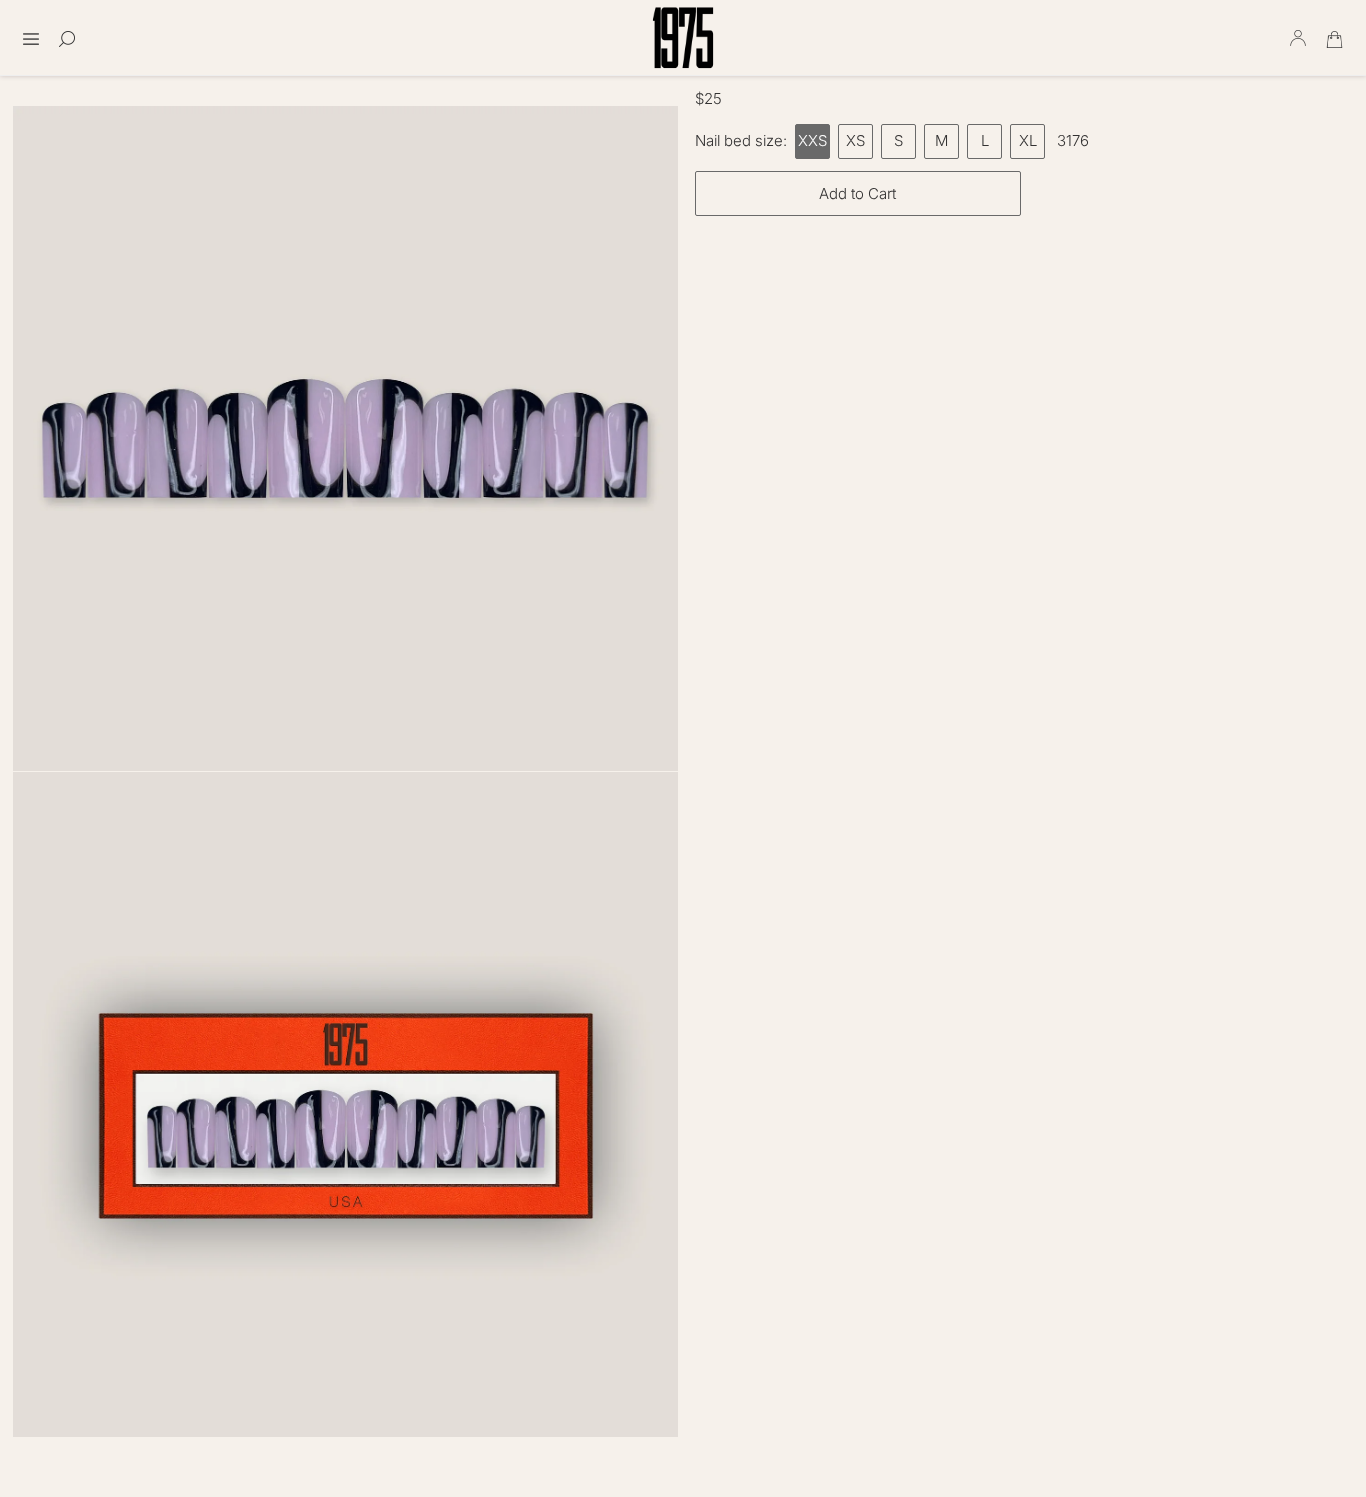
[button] (31, 32)
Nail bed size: (741, 140)
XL (1028, 140)
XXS (812, 140)
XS (855, 140)
